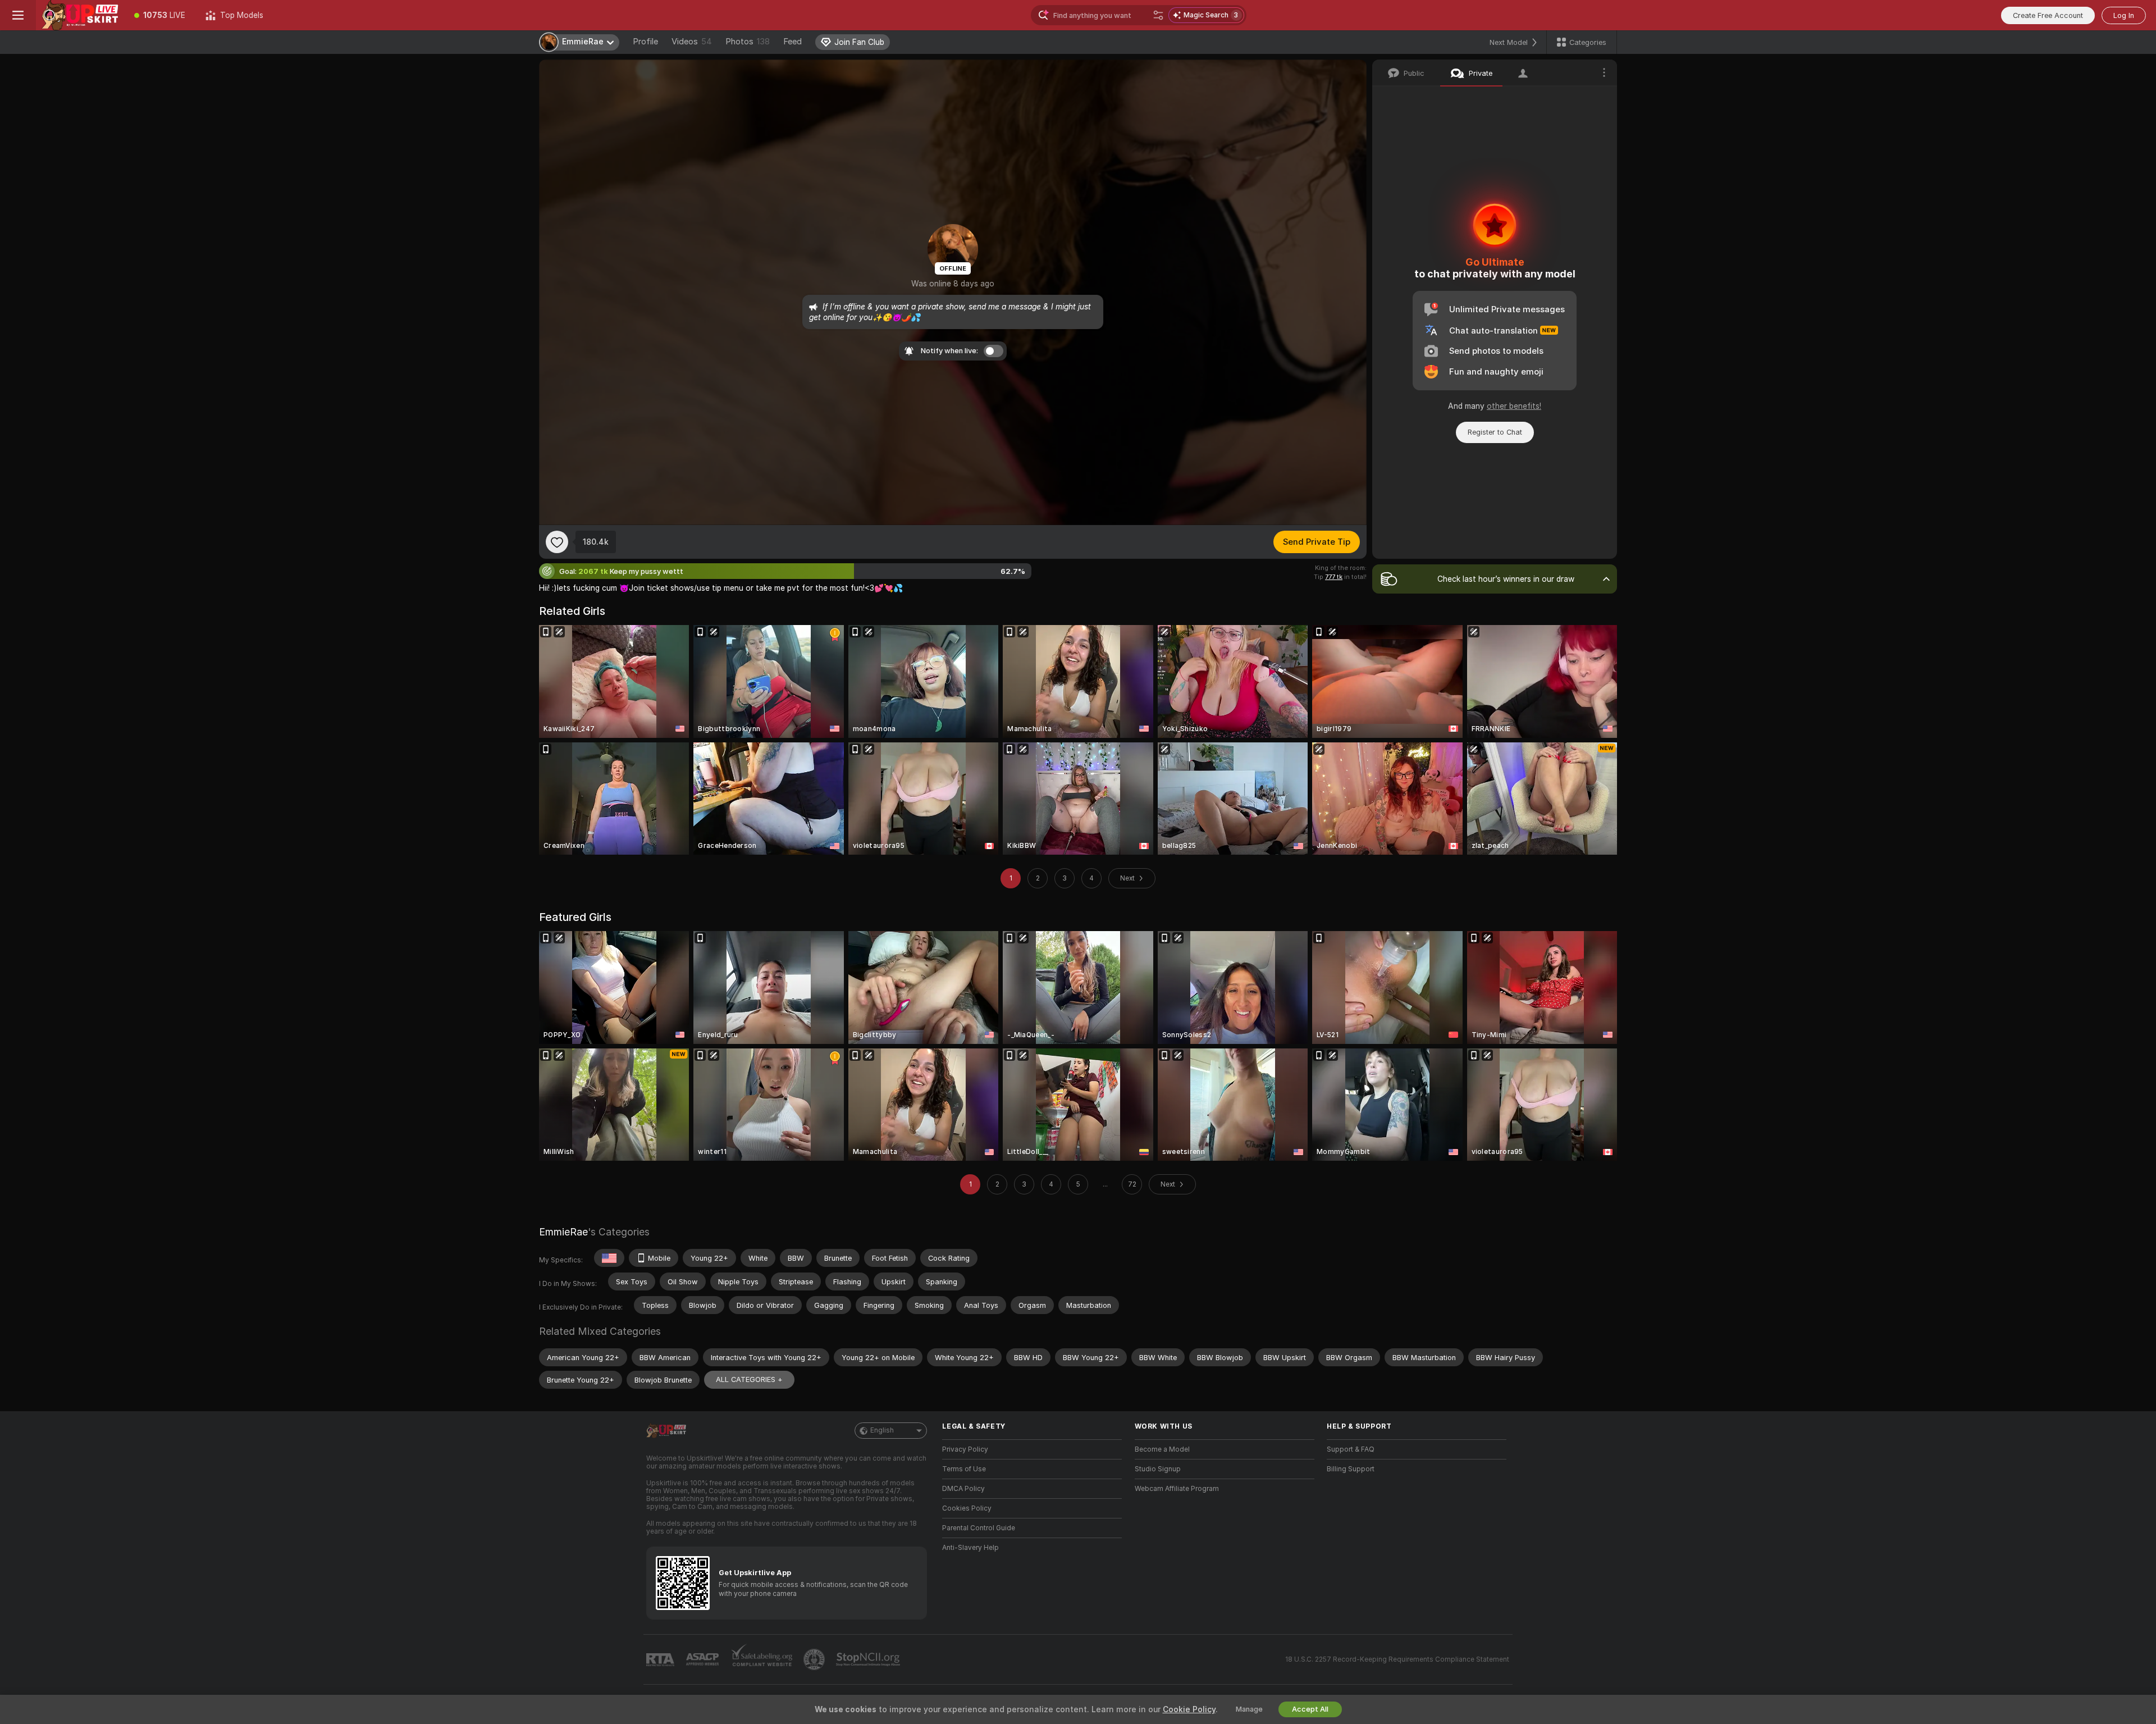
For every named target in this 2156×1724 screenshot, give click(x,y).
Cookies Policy (967, 1508)
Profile (645, 42)
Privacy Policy (965, 1449)
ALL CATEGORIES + (749, 1379)
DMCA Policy (963, 1489)
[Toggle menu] (18, 15)
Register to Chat (1495, 432)
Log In (2124, 15)
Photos (748, 42)
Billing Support (1351, 1469)
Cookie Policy (1189, 1709)
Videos (692, 42)
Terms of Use (964, 1469)
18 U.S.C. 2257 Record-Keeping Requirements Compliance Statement (1397, 1659)
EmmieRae (563, 1232)
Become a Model (1162, 1449)
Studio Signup (1158, 1469)
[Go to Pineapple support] (815, 1659)
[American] (609, 1258)
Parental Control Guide (979, 1528)
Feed (792, 42)
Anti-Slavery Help (970, 1548)
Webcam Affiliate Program (1177, 1489)
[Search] (1158, 15)
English (882, 1430)
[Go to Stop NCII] (869, 1659)
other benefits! (1514, 406)
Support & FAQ (1351, 1449)
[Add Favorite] (557, 542)
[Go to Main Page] (80, 15)
